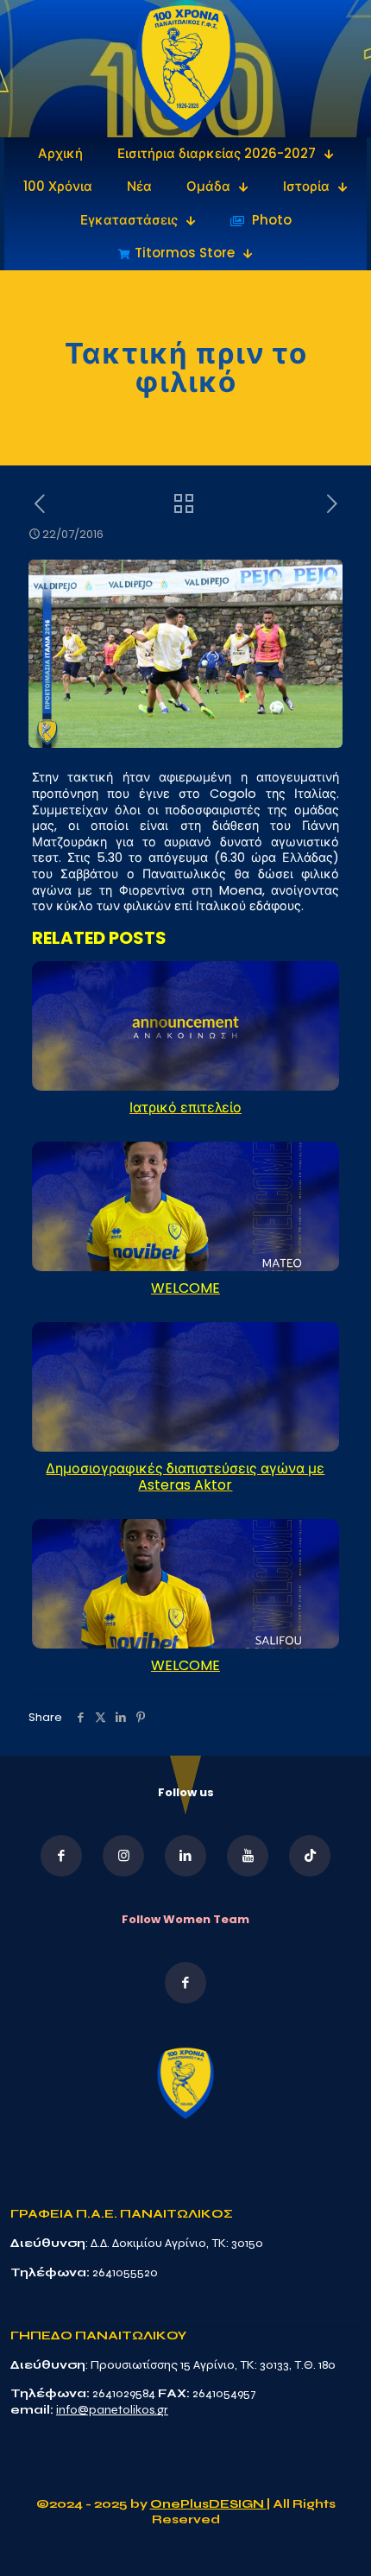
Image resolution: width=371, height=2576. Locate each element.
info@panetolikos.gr (112, 2410)
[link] (186, 69)
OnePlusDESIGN (208, 2504)
